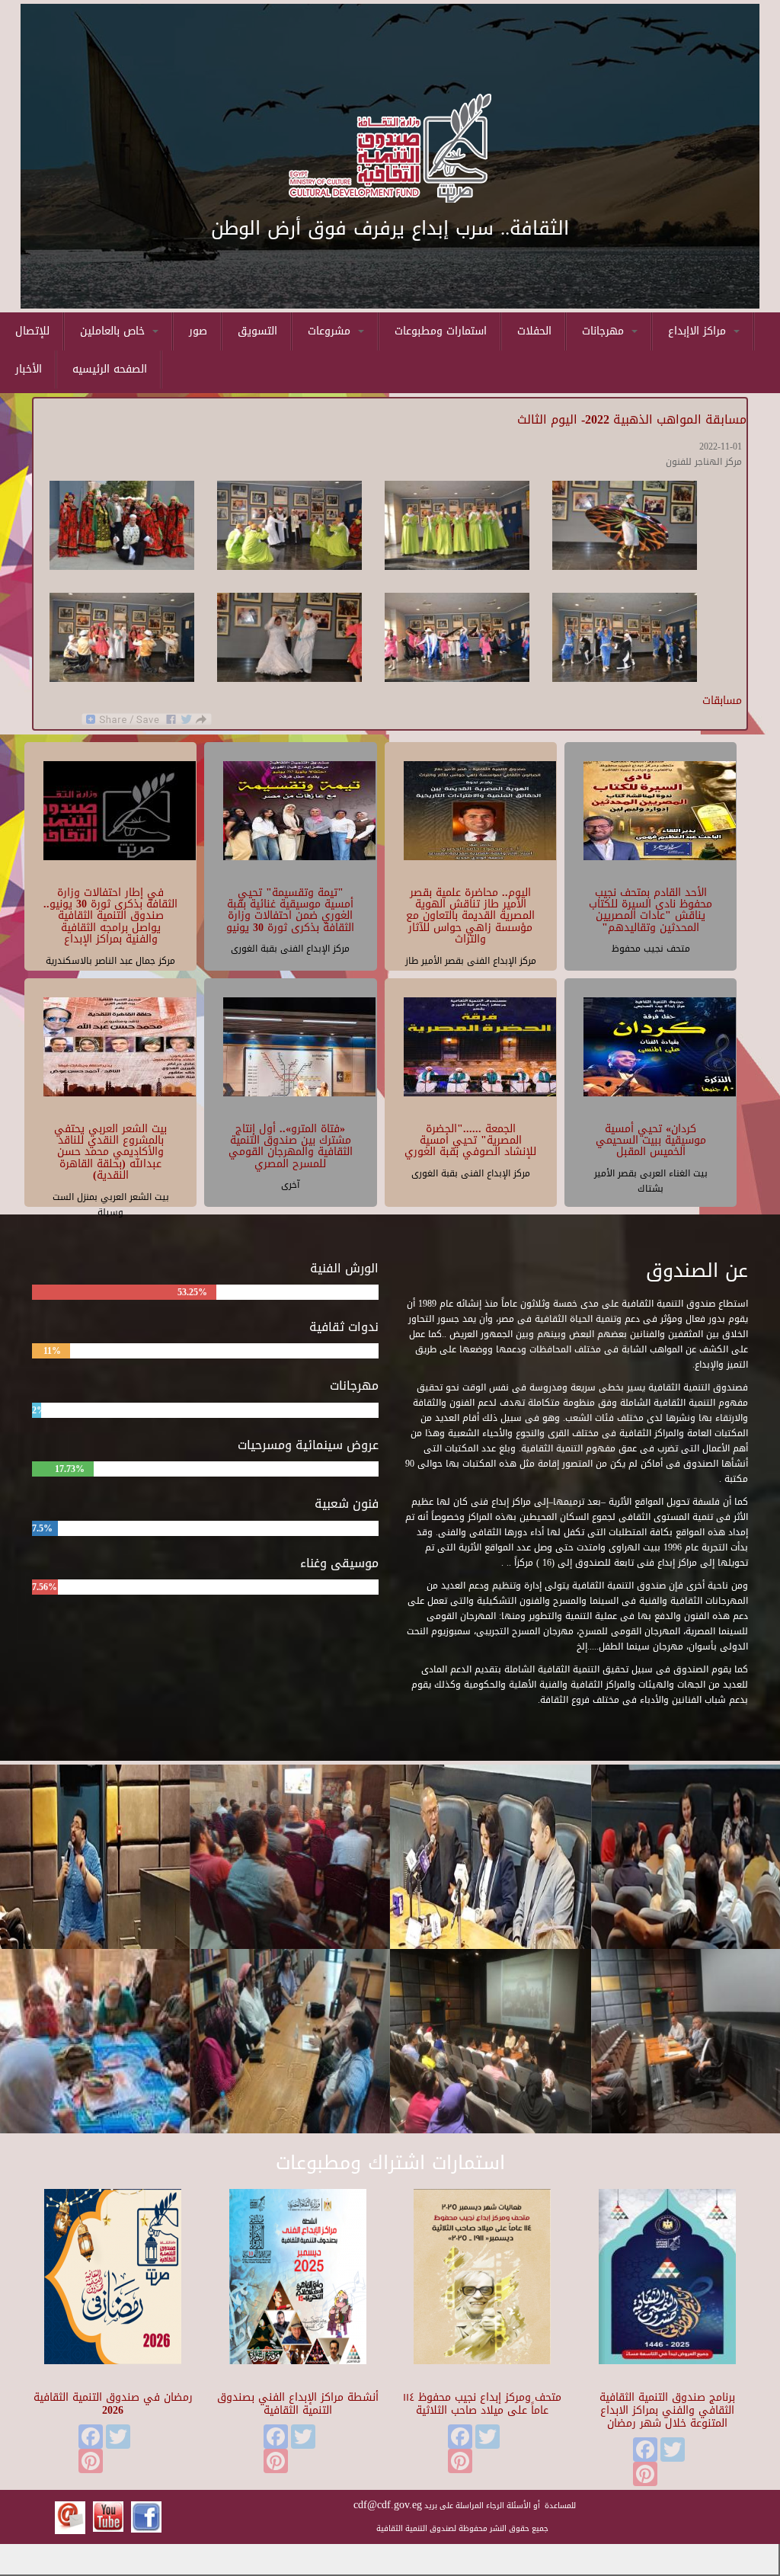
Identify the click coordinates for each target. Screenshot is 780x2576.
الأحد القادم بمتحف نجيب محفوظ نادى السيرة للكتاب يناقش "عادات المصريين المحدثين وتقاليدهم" (651, 910)
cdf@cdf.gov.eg (388, 2505)
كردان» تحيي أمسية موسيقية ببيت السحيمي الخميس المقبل (651, 1141)
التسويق (257, 331)
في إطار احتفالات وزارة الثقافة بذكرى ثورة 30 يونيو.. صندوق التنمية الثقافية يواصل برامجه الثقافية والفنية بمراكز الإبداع (110, 916)
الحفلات (534, 331)
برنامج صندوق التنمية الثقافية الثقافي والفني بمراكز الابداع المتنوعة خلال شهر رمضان (667, 2410)
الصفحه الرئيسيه (110, 369)
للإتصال (32, 331)
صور (198, 331)
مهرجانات (605, 331)
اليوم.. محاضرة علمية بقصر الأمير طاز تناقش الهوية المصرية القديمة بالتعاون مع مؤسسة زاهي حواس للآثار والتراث (470, 916)
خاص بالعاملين (114, 331)
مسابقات (722, 701)
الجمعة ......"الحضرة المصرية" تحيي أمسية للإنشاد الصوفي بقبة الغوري (470, 1141)
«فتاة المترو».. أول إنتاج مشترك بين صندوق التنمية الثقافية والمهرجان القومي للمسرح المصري (291, 1146)
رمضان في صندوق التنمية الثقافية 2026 (113, 2404)
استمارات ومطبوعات (441, 331)
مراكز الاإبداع (699, 331)
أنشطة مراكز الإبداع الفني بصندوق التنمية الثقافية (298, 2404)
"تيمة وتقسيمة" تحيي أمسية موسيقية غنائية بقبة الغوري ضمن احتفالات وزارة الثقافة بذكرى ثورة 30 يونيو (290, 910)
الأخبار (29, 369)
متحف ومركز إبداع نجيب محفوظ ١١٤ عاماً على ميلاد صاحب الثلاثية (482, 2404)
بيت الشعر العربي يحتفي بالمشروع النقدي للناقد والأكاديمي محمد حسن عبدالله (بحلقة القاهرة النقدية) (110, 1152)
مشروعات (331, 331)
